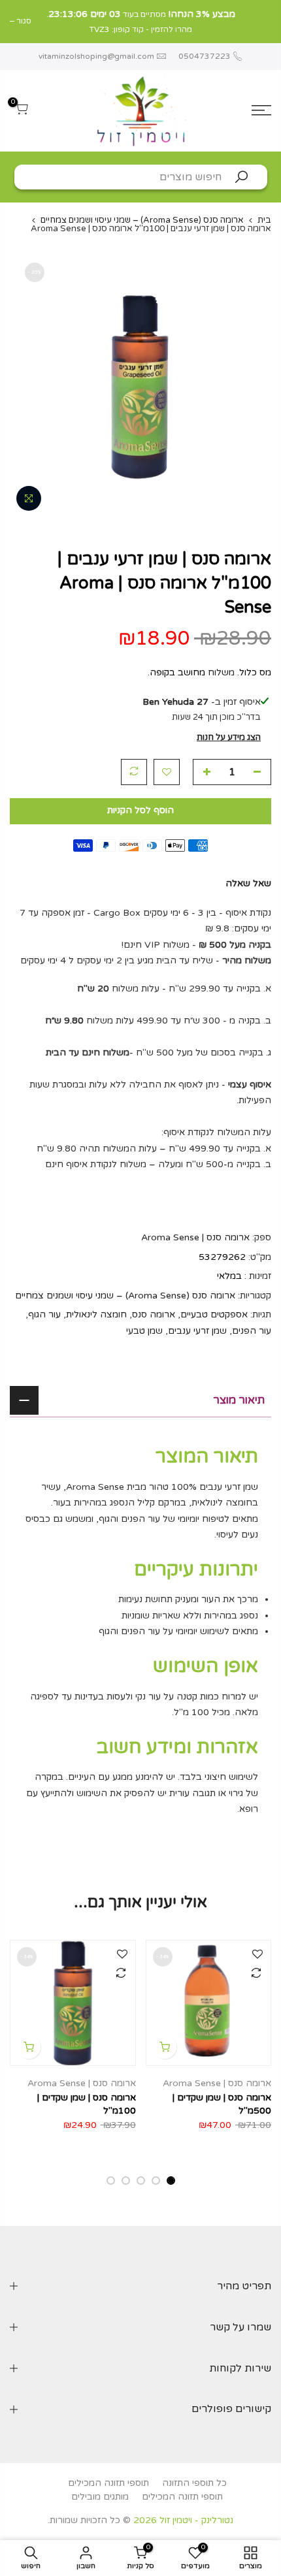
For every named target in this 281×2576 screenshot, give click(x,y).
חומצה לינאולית (96, 1314)
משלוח (221, 672)
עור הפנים (252, 1330)
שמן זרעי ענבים (197, 1330)
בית (264, 220)
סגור (264, 21)
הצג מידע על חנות (229, 737)
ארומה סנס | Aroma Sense (195, 1237)
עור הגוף (44, 1314)
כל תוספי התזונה (194, 2483)
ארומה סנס (154, 1314)
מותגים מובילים (100, 2497)
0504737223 (204, 56)
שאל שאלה (248, 883)
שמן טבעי (144, 1330)
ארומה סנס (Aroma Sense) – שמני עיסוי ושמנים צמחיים (142, 220)
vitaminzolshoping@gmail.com (96, 56)
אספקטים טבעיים (214, 1314)
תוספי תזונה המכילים (108, 2483)
